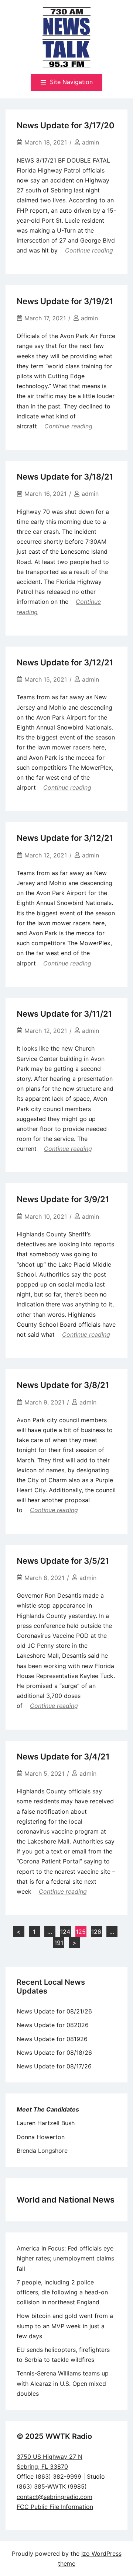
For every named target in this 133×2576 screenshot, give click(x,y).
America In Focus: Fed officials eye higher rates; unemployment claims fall (65, 2258)
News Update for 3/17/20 (66, 125)
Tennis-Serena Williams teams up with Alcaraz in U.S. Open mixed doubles (63, 2383)
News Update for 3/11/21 (64, 1014)
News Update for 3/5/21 (63, 1561)
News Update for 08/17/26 (54, 2066)
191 (59, 1943)
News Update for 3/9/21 (63, 1199)
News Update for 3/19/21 (65, 301)
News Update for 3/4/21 (63, 1757)
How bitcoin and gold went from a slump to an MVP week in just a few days (65, 2326)
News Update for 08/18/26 (54, 2053)
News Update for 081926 (52, 2039)
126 (96, 1932)
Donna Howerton (41, 2137)
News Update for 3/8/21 (63, 1385)
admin (91, 142)
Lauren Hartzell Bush (46, 2123)
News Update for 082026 (53, 2025)
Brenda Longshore (42, 2151)
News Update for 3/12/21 (65, 662)
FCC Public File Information (55, 2507)
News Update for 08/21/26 (54, 2011)
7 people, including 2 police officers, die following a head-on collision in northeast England (62, 2292)
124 (65, 1932)
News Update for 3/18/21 (65, 477)
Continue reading (89, 250)
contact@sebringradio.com (54, 2497)
